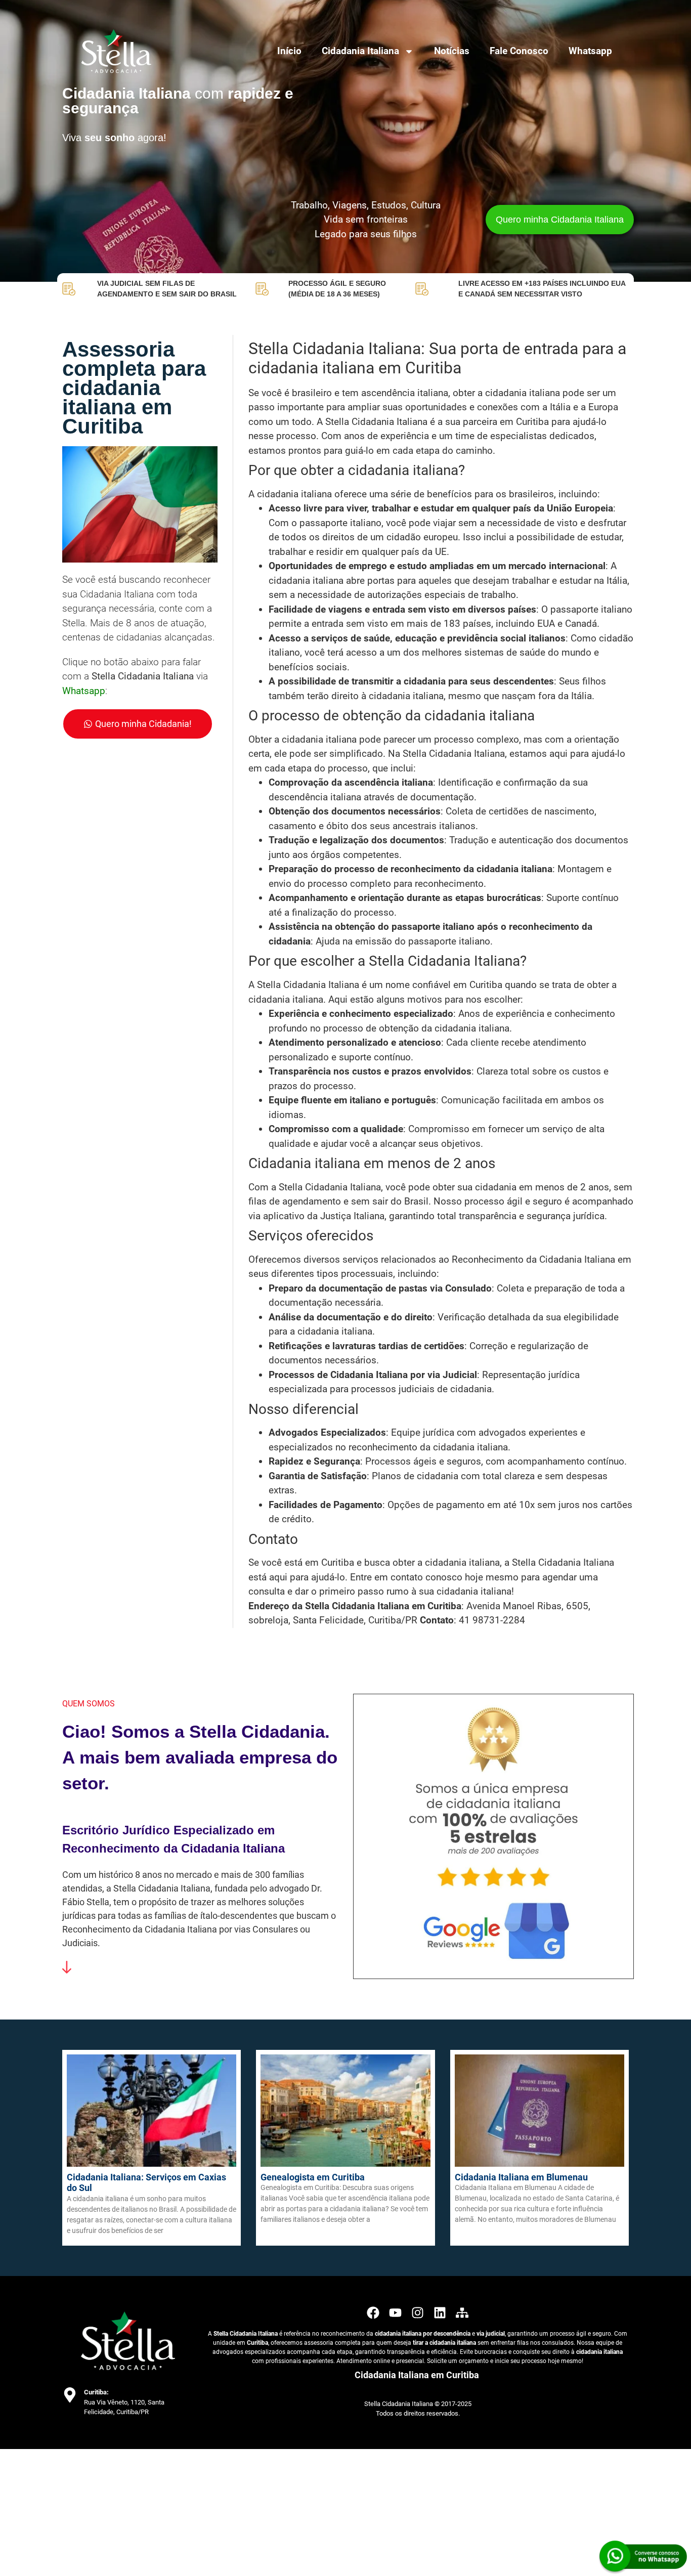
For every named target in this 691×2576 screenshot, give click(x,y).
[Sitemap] (462, 2313)
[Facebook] (373, 2313)
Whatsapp (590, 51)
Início (289, 51)
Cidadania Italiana (360, 51)
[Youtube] (395, 2313)
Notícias (452, 51)
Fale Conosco (519, 51)
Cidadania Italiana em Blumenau (521, 2177)
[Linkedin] (440, 2313)
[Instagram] (418, 2313)
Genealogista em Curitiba (313, 2177)
